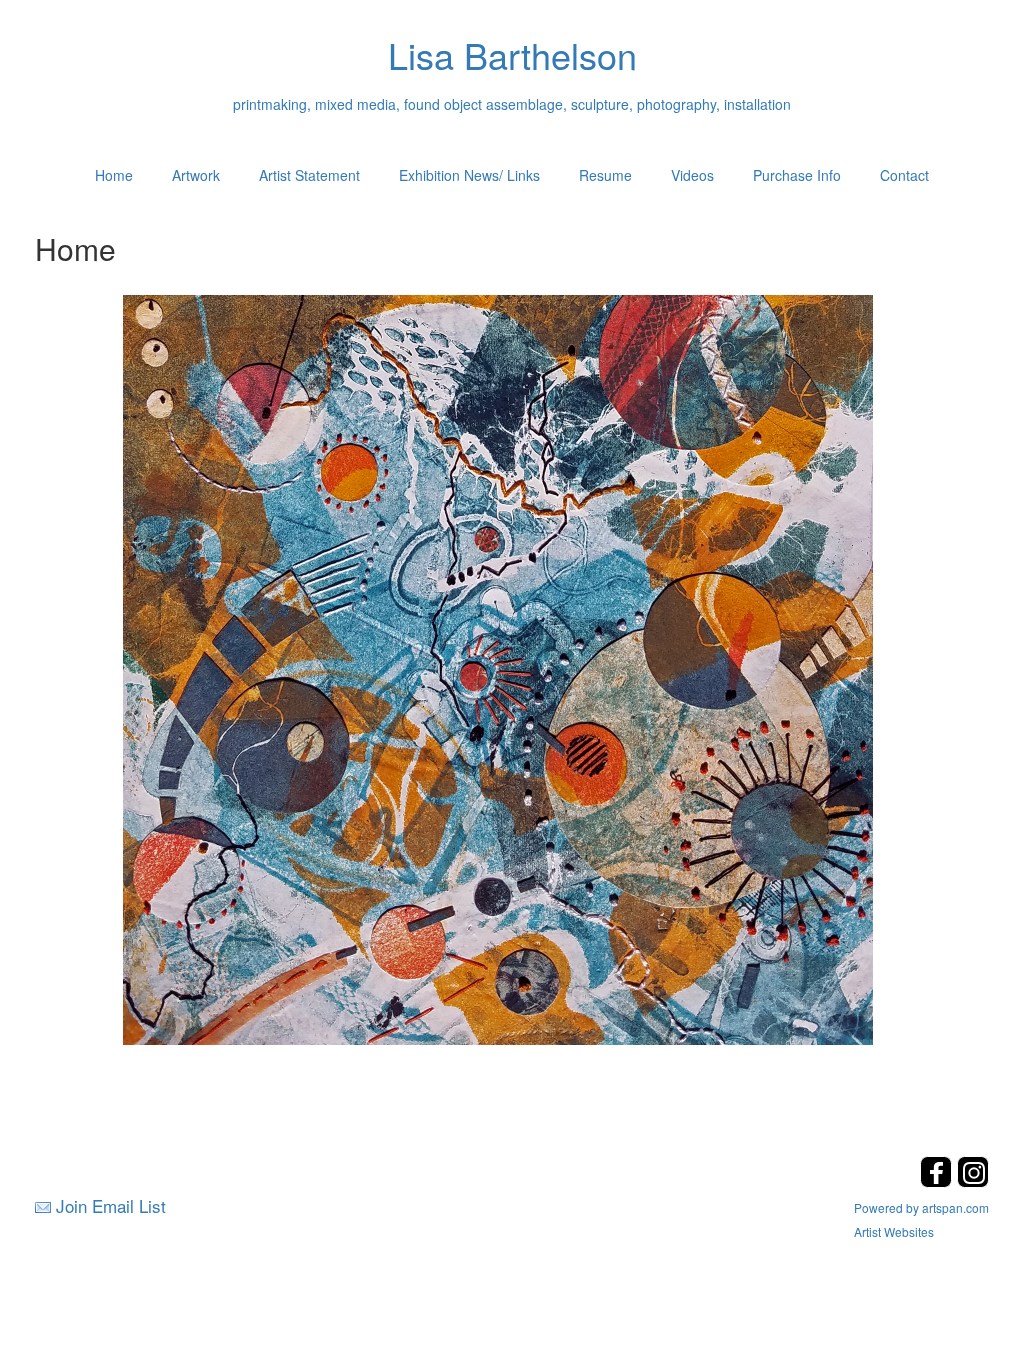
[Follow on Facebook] (938, 1181)
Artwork (196, 175)
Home (114, 175)
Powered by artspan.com (921, 1207)
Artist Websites (894, 1231)
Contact (904, 175)
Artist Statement (309, 175)
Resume (605, 175)
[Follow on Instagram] (973, 1181)
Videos (692, 175)
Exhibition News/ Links (469, 175)
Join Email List (111, 1205)
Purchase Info (797, 175)
